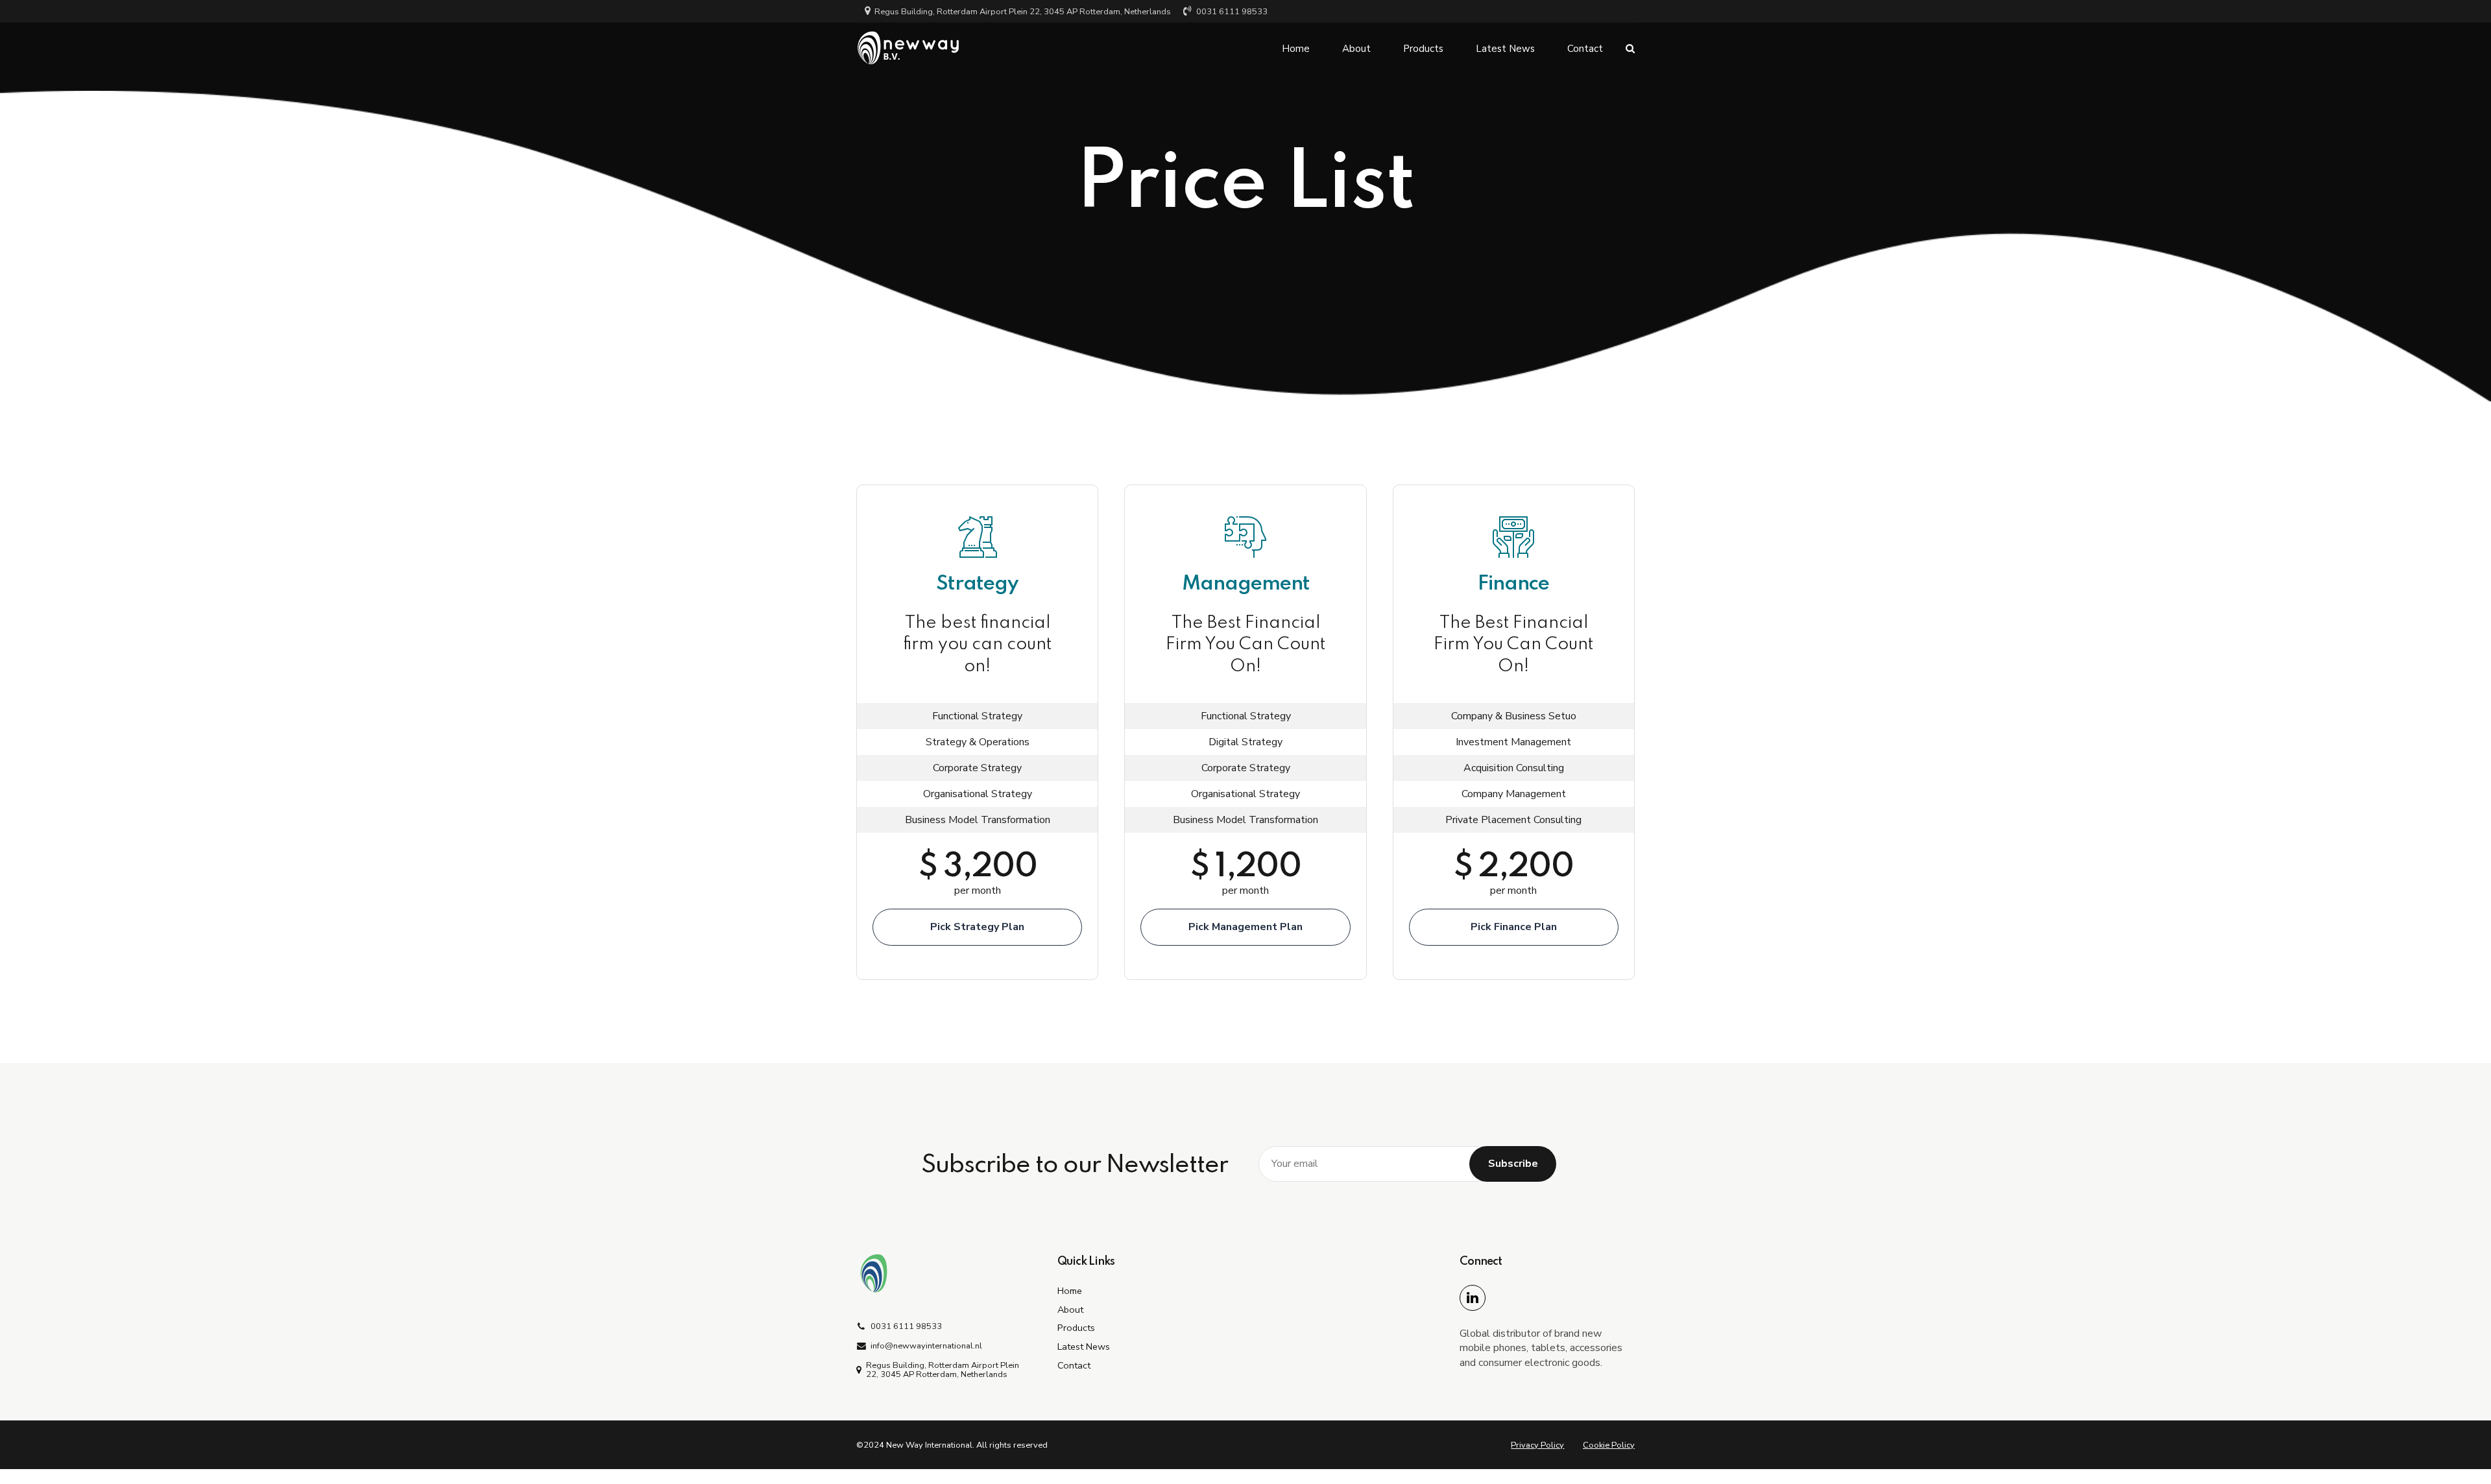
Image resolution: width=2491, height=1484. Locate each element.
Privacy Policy (1537, 1445)
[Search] (1630, 48)
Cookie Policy (1609, 1445)
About (1356, 49)
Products (1423, 49)
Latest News (1505, 49)
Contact (1585, 49)
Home (1296, 49)
